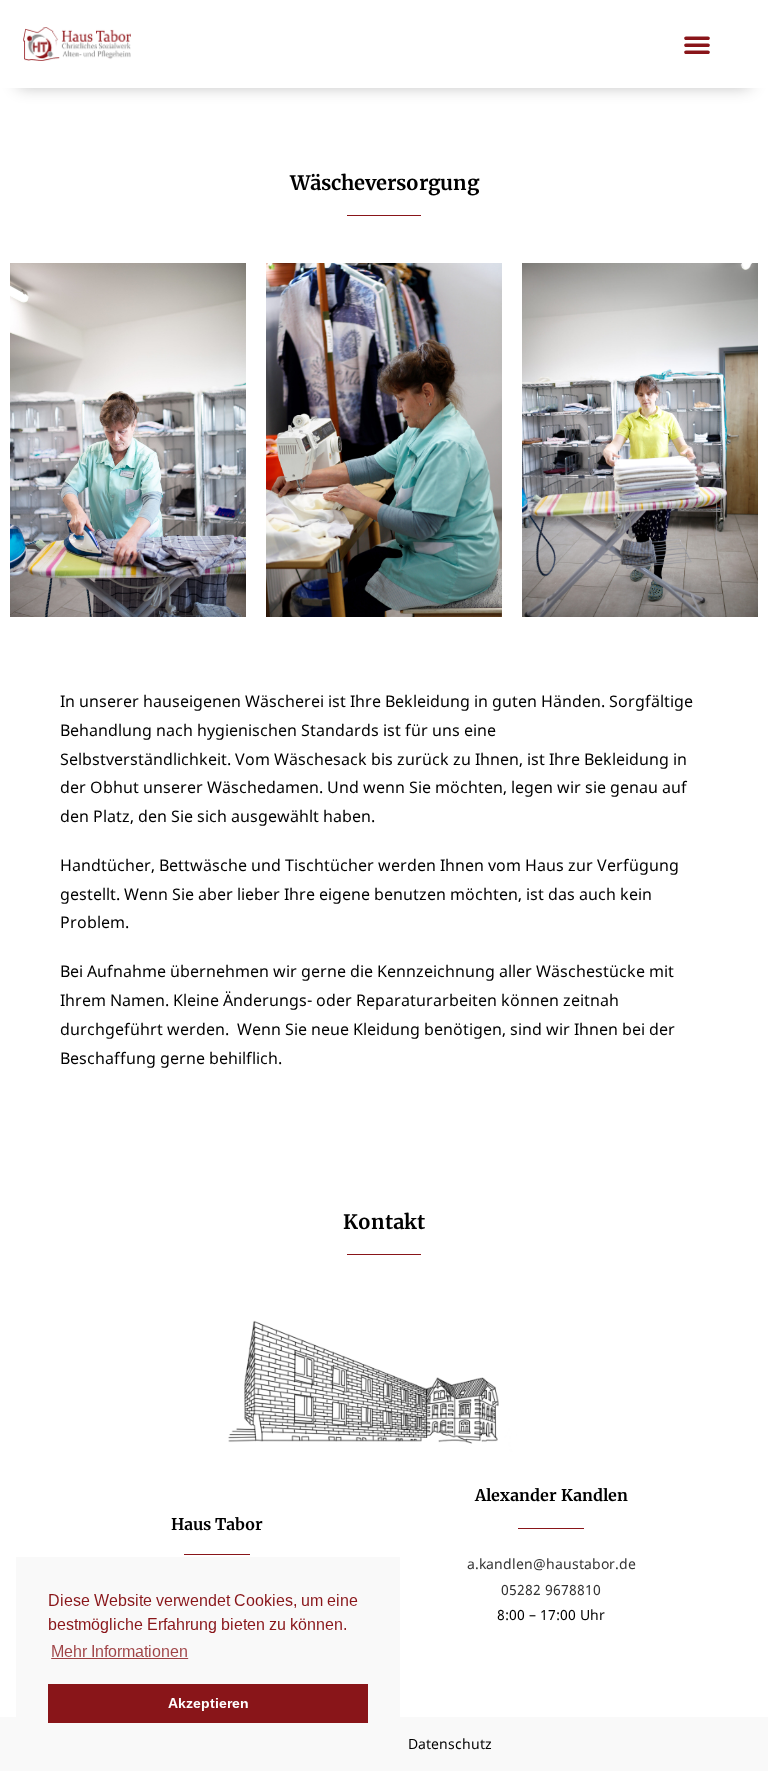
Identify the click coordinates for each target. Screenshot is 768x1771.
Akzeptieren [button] (208, 1703)
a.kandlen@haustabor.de (551, 1563)
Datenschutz (450, 1743)
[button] (697, 44)
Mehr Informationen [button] (119, 1651)
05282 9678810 (551, 1589)
